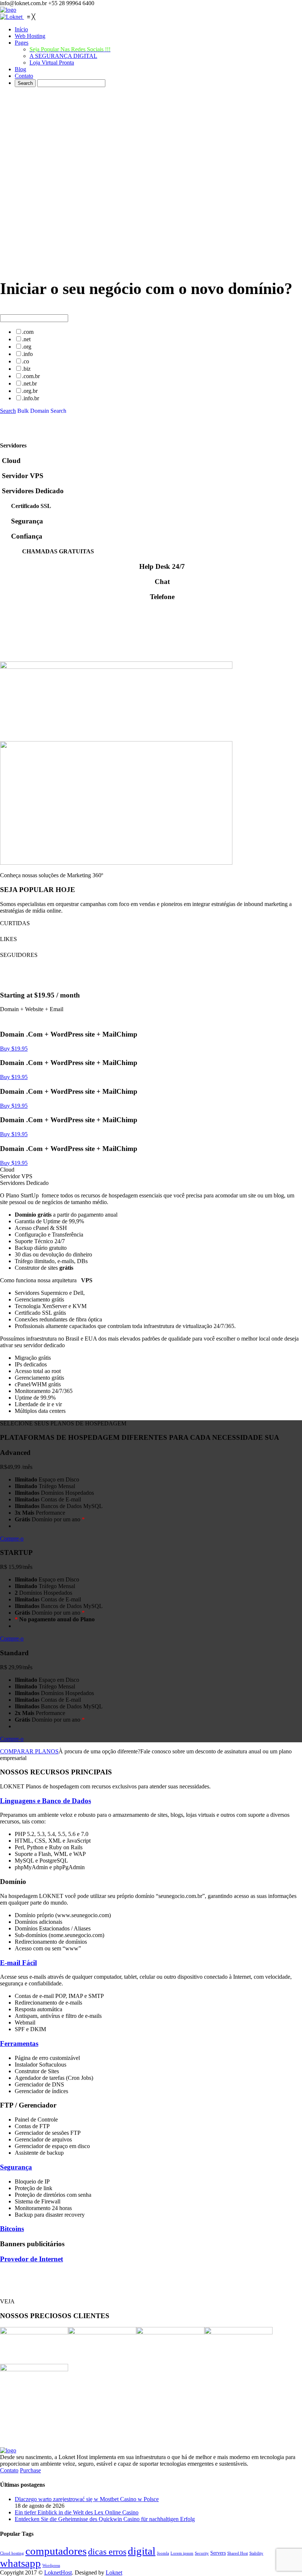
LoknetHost (58, 2572)
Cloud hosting (12, 2553)
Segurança (16, 2167)
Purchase (30, 2470)
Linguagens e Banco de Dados (45, 1801)
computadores (56, 2551)
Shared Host (238, 2553)
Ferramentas (19, 2043)
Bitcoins (12, 2229)
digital (142, 2551)
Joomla (163, 2553)
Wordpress (51, 2565)
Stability (256, 2553)
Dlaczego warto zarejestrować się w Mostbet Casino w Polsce (87, 2499)
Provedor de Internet (31, 2259)
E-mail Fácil (18, 1963)
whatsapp (20, 2563)
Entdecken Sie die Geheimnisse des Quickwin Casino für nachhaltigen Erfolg (105, 2519)
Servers (218, 2553)
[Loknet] (12, 17)
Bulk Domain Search (42, 411)
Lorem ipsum (182, 2553)
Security (202, 2553)
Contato (9, 2470)
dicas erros (107, 2551)
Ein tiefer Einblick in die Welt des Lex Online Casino (77, 2512)
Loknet (114, 2572)
